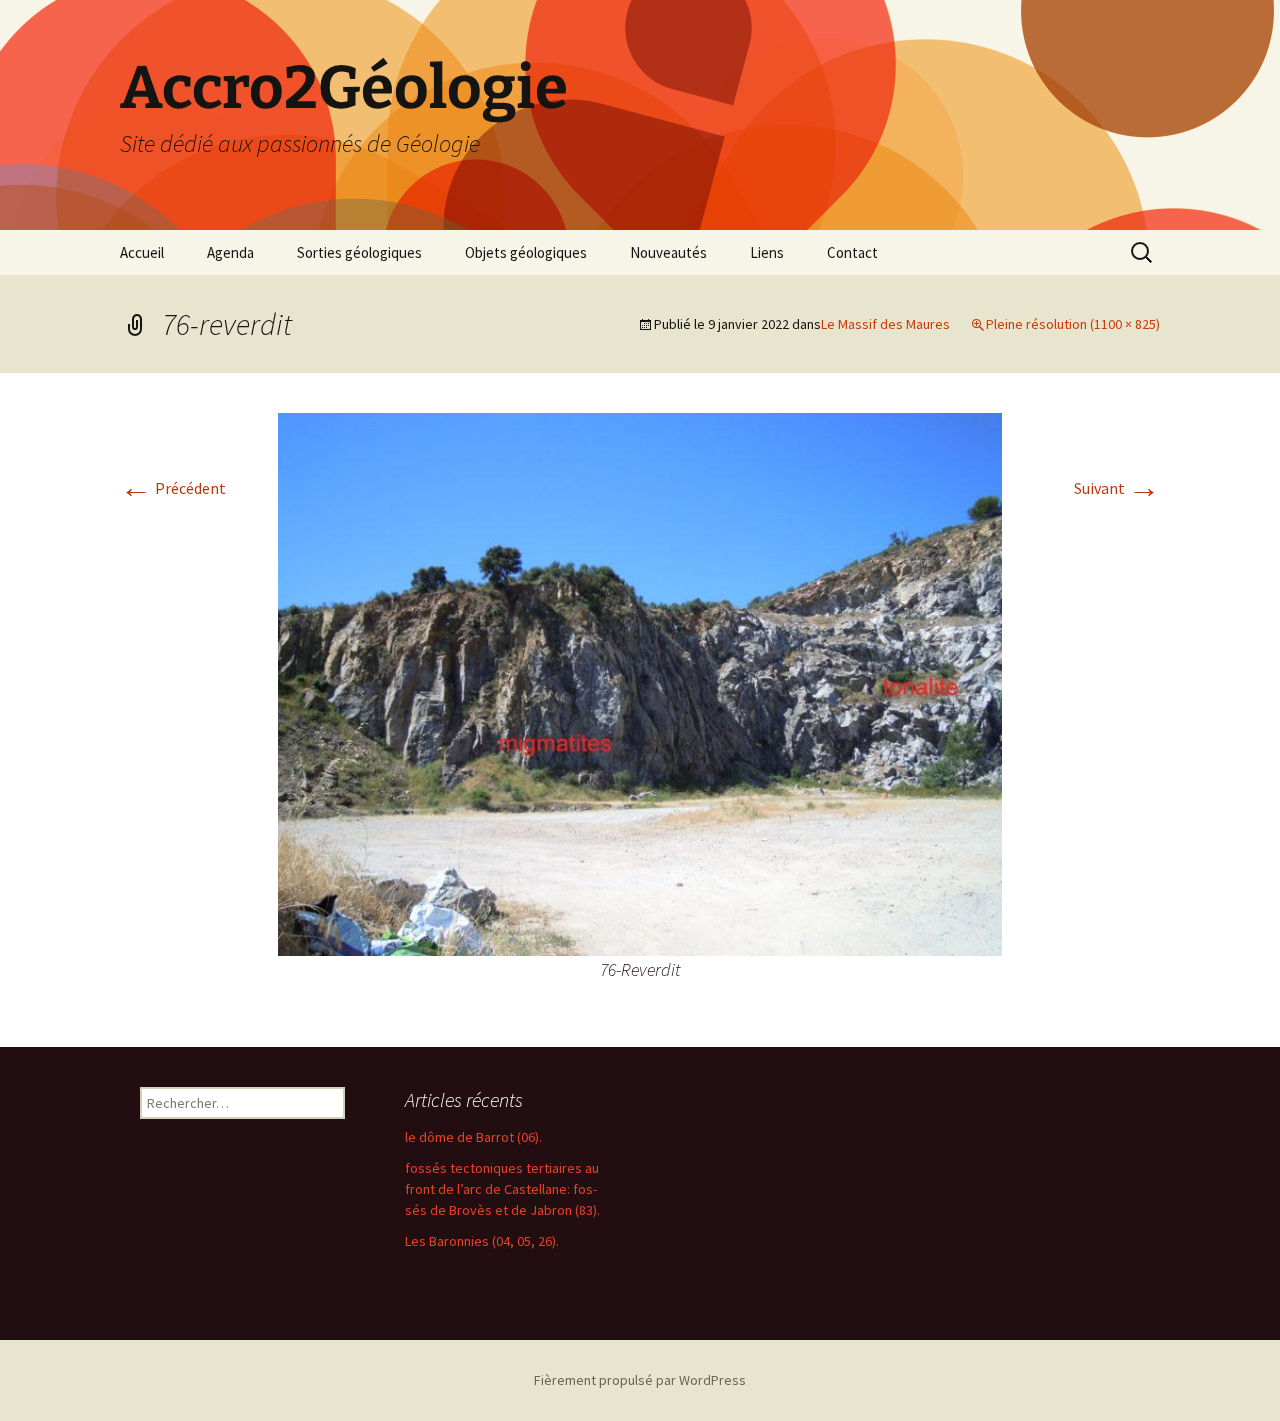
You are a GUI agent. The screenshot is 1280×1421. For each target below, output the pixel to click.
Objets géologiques (526, 252)
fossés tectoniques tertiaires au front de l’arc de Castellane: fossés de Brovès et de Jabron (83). (502, 1189)
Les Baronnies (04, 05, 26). (482, 1241)
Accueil (142, 252)
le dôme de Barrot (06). (473, 1137)
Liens (767, 252)
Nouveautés (668, 252)
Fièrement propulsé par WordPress (640, 1380)
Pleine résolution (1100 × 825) (1073, 324)
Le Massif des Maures (885, 324)
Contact (852, 252)
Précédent (173, 488)
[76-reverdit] (640, 682)
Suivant (1117, 488)
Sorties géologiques (359, 252)
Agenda (230, 252)
